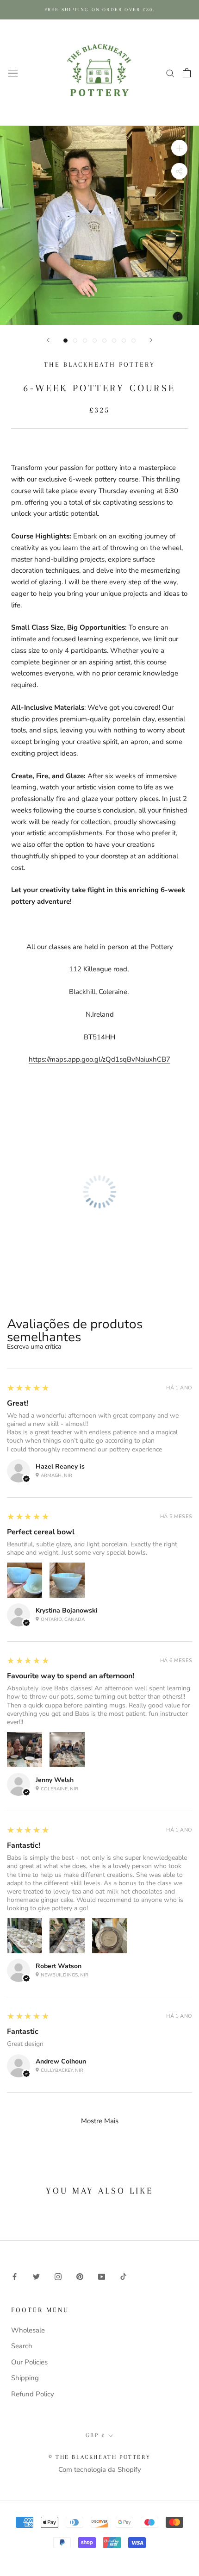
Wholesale (28, 2330)
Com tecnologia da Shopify (100, 2470)
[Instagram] (58, 2276)
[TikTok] (123, 2276)
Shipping (25, 2378)
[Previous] (48, 340)
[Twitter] (36, 2276)
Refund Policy (33, 2394)
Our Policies (29, 2362)
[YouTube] (102, 2276)
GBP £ (96, 2435)
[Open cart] (187, 73)
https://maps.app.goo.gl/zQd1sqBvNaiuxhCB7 (99, 1059)
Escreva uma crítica (34, 1347)
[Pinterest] (80, 2276)
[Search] (170, 73)
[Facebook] (15, 2276)
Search (22, 2346)
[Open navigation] (13, 72)
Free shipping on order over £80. (99, 9)
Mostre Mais (100, 2121)
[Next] (151, 340)
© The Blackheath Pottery (99, 2457)
